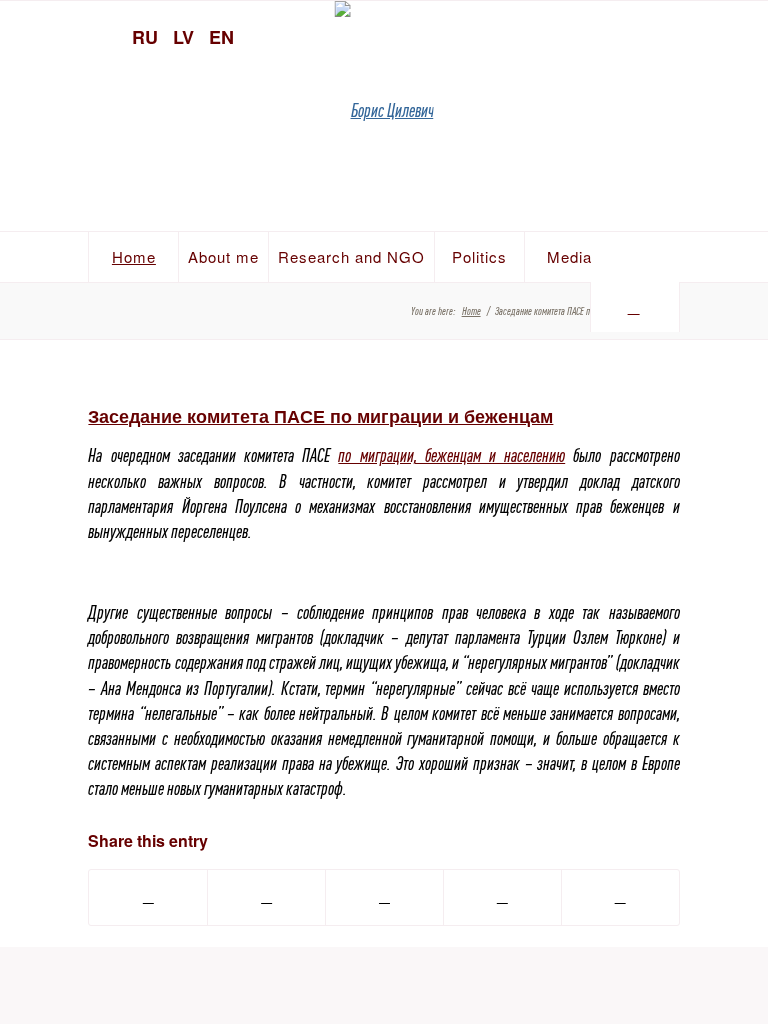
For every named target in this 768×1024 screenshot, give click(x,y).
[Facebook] (708, 35)
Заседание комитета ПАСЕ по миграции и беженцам (320, 416)
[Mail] (743, 35)
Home (471, 311)
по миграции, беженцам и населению (451, 455)
